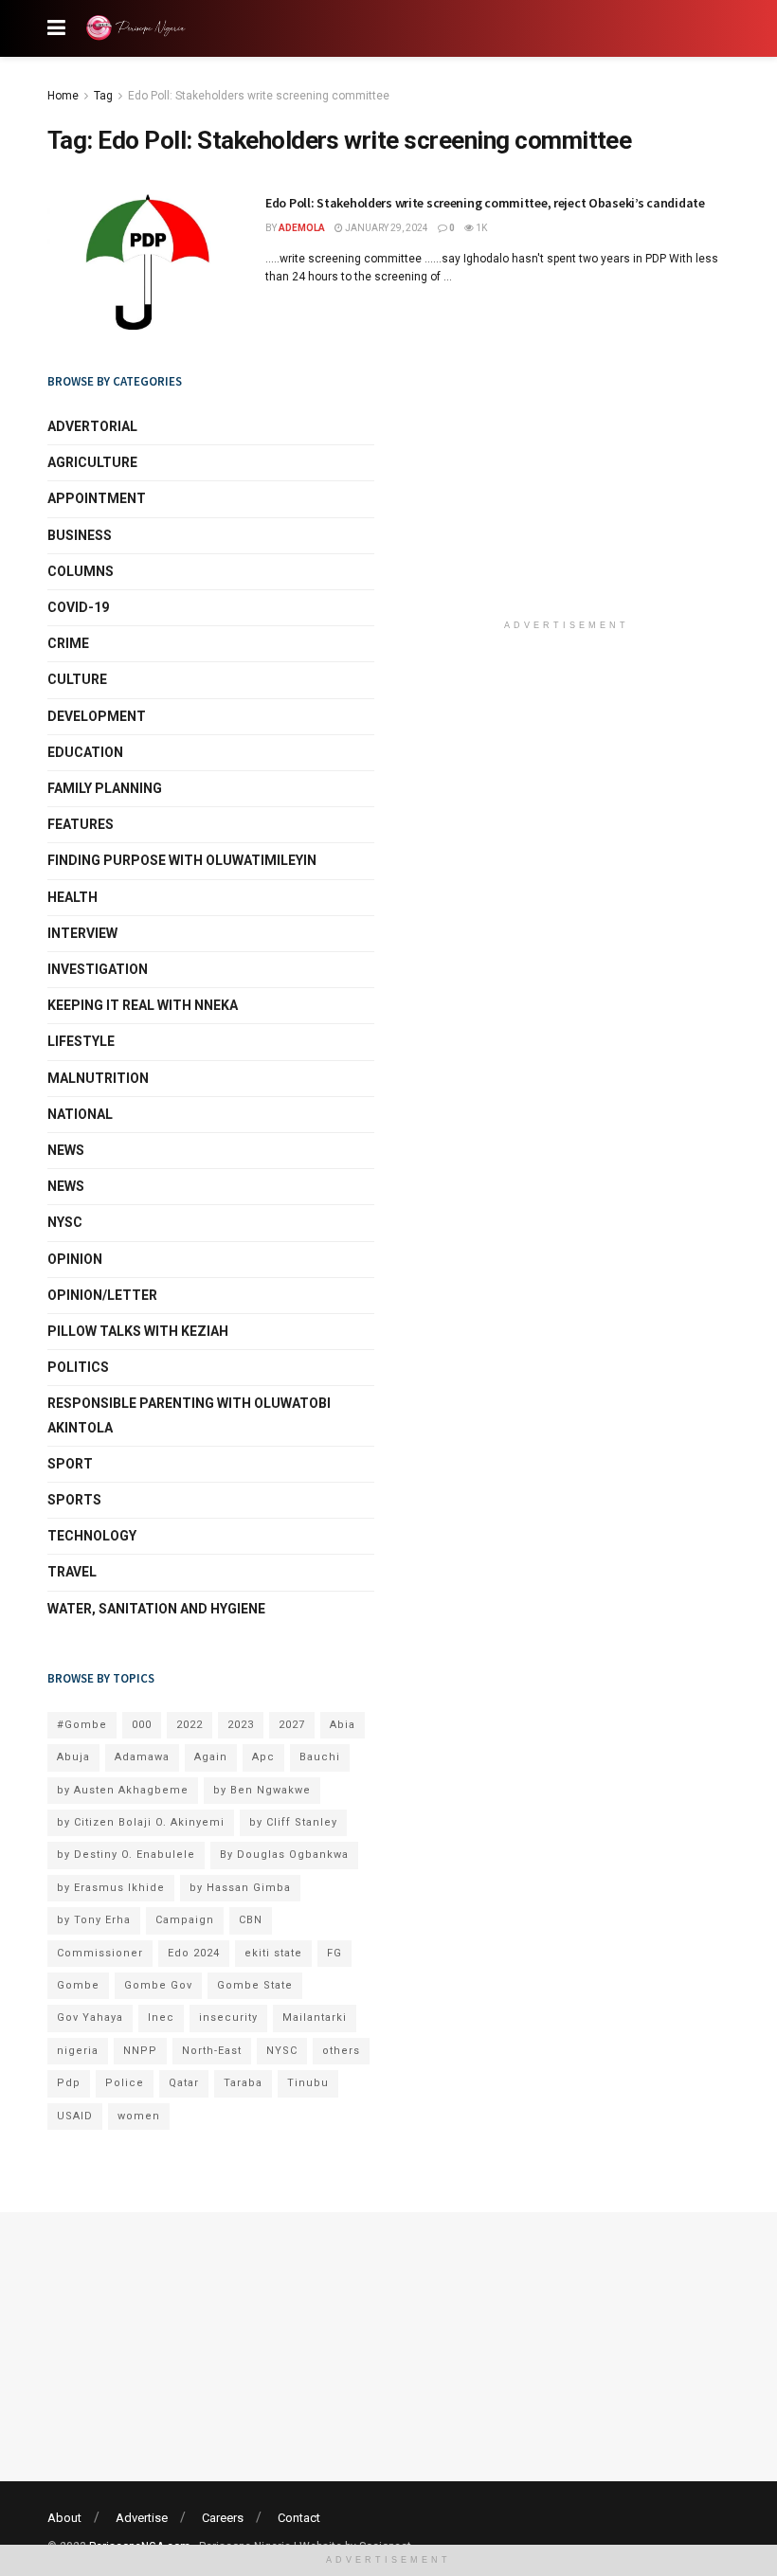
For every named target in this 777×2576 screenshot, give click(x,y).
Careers (223, 2518)
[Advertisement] (567, 486)
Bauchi (320, 1757)
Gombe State (255, 1985)
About (64, 2518)
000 (142, 1725)
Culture (77, 679)
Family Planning (105, 788)
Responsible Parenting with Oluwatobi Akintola (189, 1415)
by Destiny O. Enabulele (126, 1855)
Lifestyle (81, 1041)
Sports (74, 1500)
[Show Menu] (56, 28)
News (66, 1150)
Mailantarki (315, 2018)
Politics (78, 1367)
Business (80, 535)
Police (125, 2083)
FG (334, 1953)
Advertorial (92, 426)
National (80, 1114)
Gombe (78, 1985)
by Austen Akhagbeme (123, 1790)
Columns (81, 571)
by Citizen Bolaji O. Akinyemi (141, 1822)
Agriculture (92, 462)
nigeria (78, 2051)
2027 (292, 1725)
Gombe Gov (158, 1985)
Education (85, 752)
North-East (212, 2051)
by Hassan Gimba (240, 1888)
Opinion (75, 1259)
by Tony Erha (94, 1920)
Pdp (69, 2083)
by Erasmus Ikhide (111, 1888)
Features (81, 824)
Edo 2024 (194, 1953)
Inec (161, 2018)
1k (480, 228)
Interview (82, 933)
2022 (190, 1725)
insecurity (228, 2018)
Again (211, 1757)
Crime (68, 643)
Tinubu (308, 2083)
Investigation (98, 969)
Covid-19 (78, 607)
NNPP (140, 2051)
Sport (70, 1464)
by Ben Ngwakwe (262, 1790)
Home (63, 96)
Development (97, 716)
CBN (251, 1920)
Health (72, 897)
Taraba (243, 2083)
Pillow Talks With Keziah (138, 1331)
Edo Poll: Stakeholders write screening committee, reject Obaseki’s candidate (485, 203)
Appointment (97, 498)
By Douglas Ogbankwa (284, 1855)
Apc (263, 1757)
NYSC (65, 1222)
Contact (299, 2518)
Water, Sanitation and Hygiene (156, 1609)
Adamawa (142, 1757)
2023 (241, 1725)
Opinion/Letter (102, 1295)
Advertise (142, 2518)
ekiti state (273, 1953)
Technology (92, 1536)
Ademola (302, 228)
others (341, 2051)
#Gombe (82, 1725)
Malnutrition (98, 1078)
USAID (75, 2116)
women (139, 2116)
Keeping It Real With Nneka (143, 1005)
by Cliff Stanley (293, 1822)
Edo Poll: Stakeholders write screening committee (259, 96)
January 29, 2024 (386, 228)
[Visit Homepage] (139, 28)
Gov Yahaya (90, 2018)
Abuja (73, 1757)
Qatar (184, 2083)
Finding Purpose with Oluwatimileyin (182, 860)
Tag (103, 96)
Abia (343, 1725)
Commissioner (100, 1953)
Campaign (185, 1920)
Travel (72, 1572)
